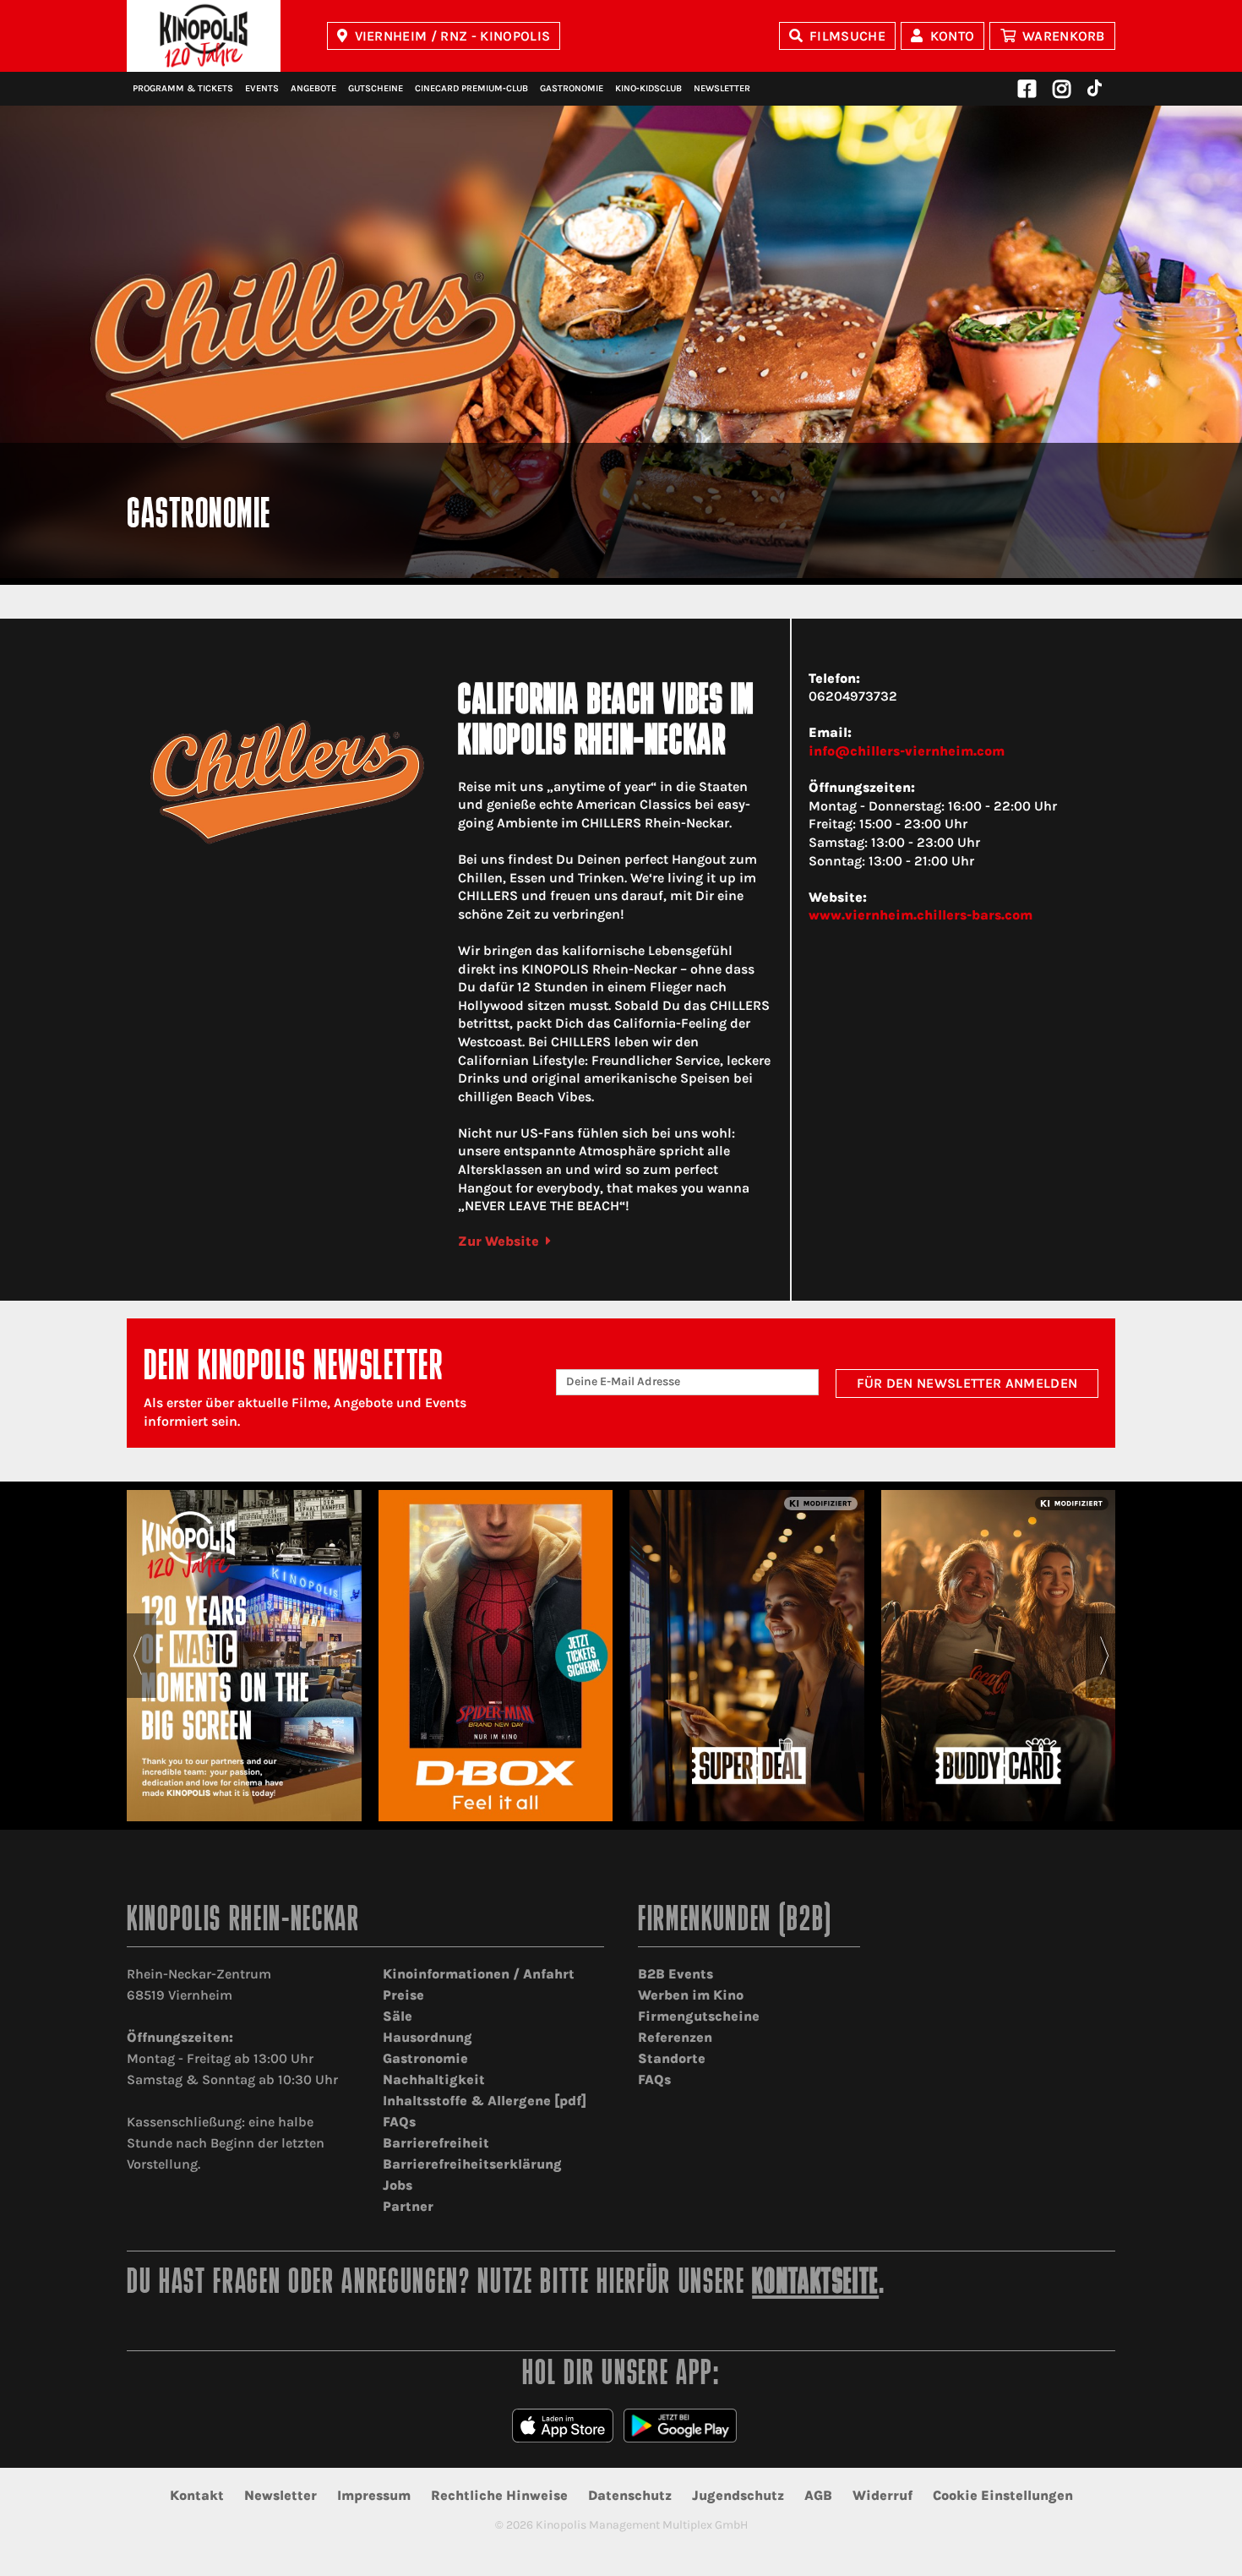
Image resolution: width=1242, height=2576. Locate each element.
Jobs (398, 2185)
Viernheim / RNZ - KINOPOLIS (453, 36)
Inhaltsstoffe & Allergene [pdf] (485, 2101)
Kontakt (197, 2495)
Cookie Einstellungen (1003, 2495)
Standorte (672, 2058)
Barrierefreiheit (436, 2143)
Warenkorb (1064, 36)
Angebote (313, 88)
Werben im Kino (691, 1995)
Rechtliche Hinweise (499, 2495)
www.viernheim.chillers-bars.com (921, 915)
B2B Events (675, 1974)
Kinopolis (204, 36)
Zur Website (498, 1241)
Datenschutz (630, 2495)
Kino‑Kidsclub (648, 88)
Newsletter (722, 88)
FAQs (399, 2122)
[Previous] (137, 1656)
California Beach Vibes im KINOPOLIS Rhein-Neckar (606, 723)
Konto (953, 36)
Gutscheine (376, 88)
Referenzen (675, 2037)
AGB (818, 2495)
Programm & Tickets (183, 88)
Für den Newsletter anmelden (967, 1383)
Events (262, 88)
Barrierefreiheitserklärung (472, 2164)
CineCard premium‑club (471, 88)
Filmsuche (847, 36)
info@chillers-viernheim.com (907, 751)
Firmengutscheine (699, 2016)
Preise (403, 1995)
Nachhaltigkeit (434, 2079)
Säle (398, 2016)
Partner (408, 2206)
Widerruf (882, 2495)
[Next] (1105, 1656)
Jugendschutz (738, 2495)
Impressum (374, 2495)
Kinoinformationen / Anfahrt (479, 1974)
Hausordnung (428, 2037)
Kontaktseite (815, 2284)
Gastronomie (572, 88)
